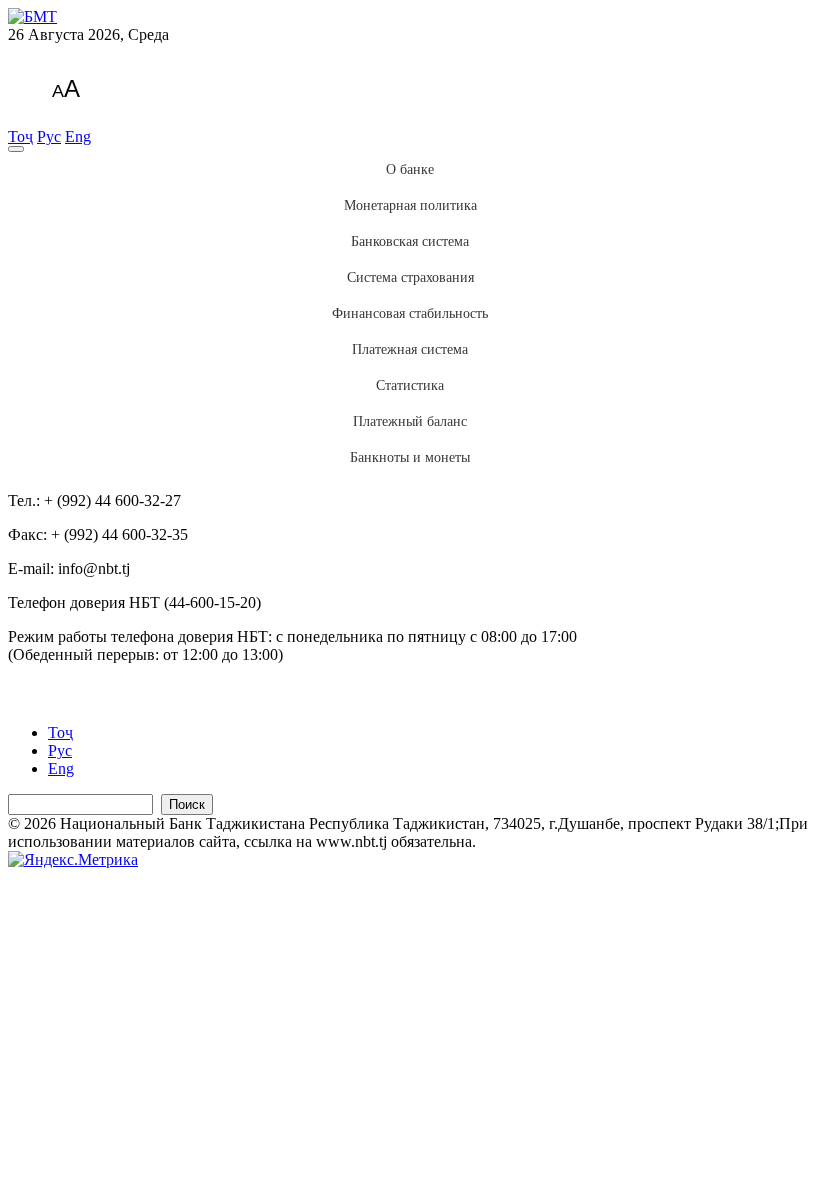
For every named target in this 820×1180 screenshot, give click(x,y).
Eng (78, 136)
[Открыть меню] (16, 149)
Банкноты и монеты (410, 457)
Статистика (410, 385)
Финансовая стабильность (410, 313)
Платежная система (410, 349)
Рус (49, 136)
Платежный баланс (410, 421)
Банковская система (410, 241)
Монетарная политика (410, 205)
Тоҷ (20, 136)
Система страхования (410, 277)
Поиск (187, 804)
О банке (410, 169)
